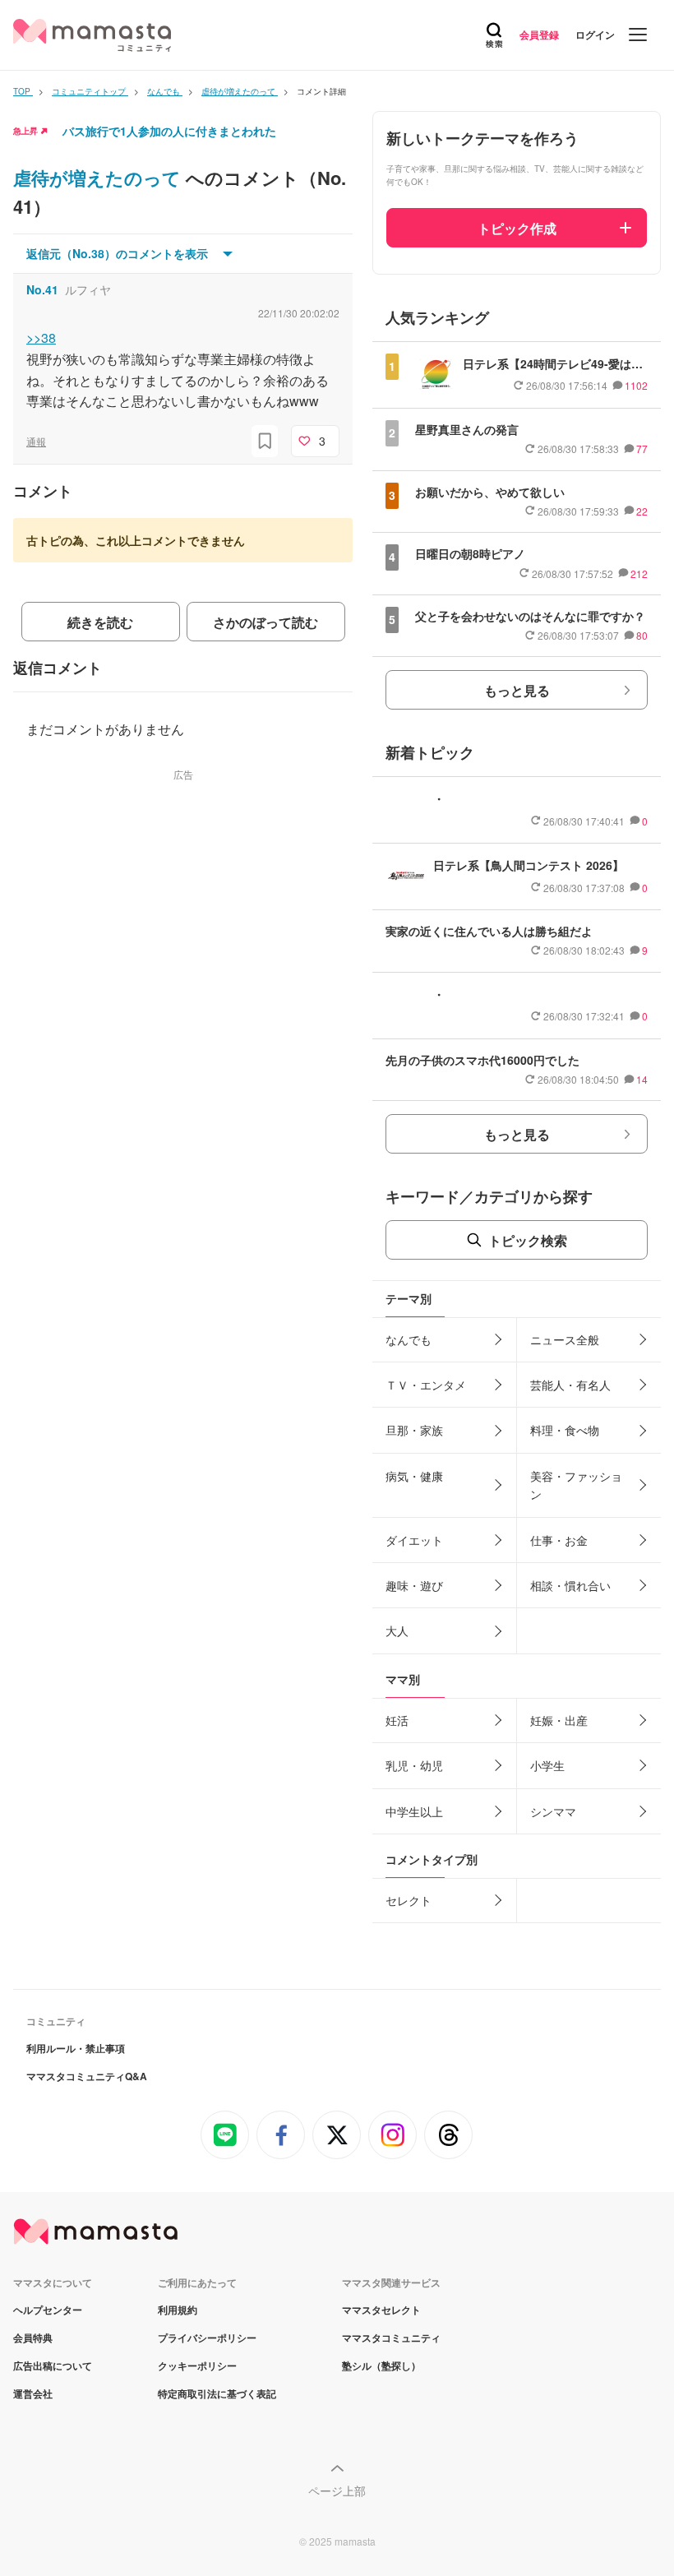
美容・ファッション (576, 1485)
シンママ (553, 1811)
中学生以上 (414, 1811)
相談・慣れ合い (570, 1585)
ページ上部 (337, 2490)
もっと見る (517, 690)
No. (42, 289)
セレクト (409, 1900)
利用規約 (178, 2310)
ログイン (595, 35)
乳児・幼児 (414, 1765)
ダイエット (414, 1540)
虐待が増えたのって (99, 178)
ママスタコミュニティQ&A (87, 2076)
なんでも (409, 1339)
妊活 (397, 1720)
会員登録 (539, 35)
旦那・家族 (414, 1430)
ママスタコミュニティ (391, 2338)
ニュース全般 (565, 1339)
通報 (36, 441)
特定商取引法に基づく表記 (217, 2393)
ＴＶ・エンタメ (426, 1385)
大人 (397, 1630)
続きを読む (100, 622)
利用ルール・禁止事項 (76, 2048)
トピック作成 (517, 228)
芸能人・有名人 (570, 1385)
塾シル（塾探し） (381, 2366)
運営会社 (33, 2393)
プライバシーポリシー (207, 2338)
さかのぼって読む (265, 622)
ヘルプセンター (48, 2310)
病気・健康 (414, 1476)
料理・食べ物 (565, 1430)
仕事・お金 (559, 1540)
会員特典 (33, 2338)
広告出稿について (53, 2366)
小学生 (547, 1765)
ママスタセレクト (381, 2310)
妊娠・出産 (559, 1720)
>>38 (41, 338)
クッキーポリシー (197, 2366)
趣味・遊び (414, 1585)
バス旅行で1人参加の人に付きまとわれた (169, 131)
